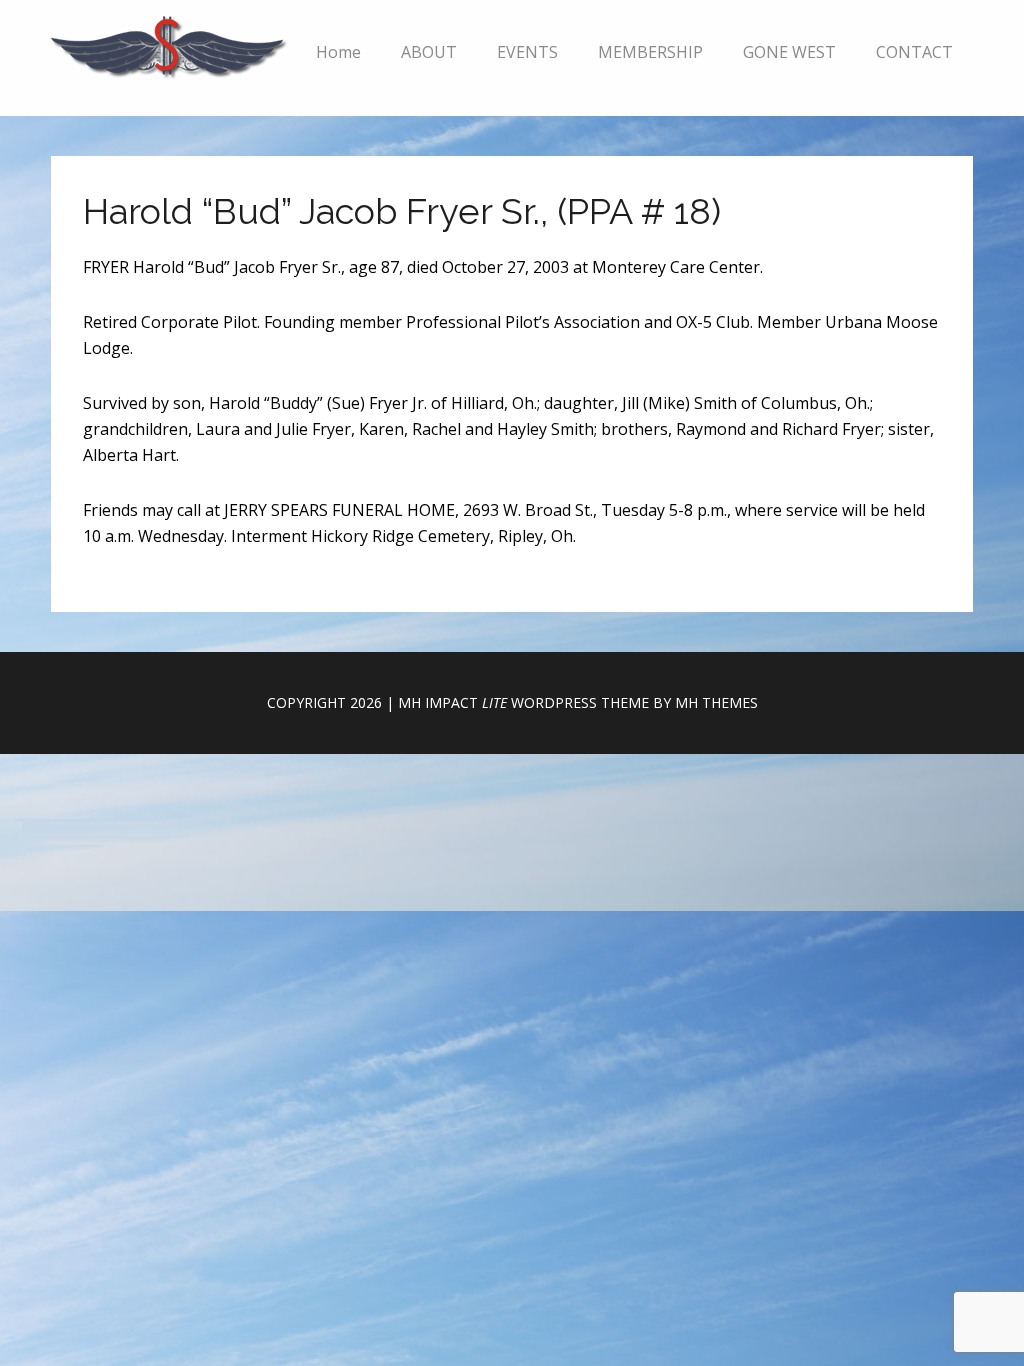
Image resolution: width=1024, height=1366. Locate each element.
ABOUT (429, 52)
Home (338, 52)
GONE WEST (789, 52)
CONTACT (914, 52)
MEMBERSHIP (650, 52)
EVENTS (527, 52)
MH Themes (716, 702)
